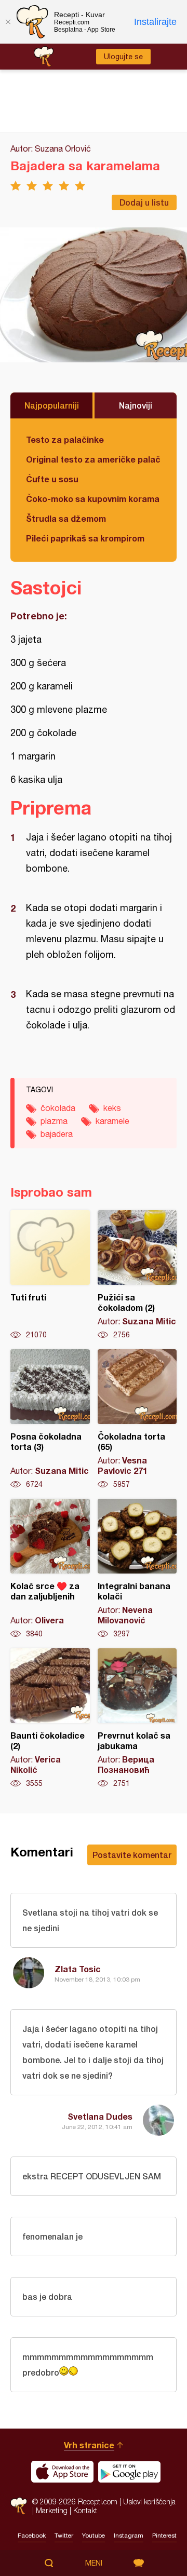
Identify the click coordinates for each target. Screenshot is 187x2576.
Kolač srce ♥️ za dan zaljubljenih (50, 1569)
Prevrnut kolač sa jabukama (137, 1718)
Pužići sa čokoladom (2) (137, 1275)
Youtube (94, 2536)
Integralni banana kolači (137, 1569)
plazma (54, 1121)
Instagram (129, 2536)
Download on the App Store (62, 2472)
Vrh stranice (89, 2445)
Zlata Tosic (78, 1969)
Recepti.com (19, 2506)
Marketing (52, 2510)
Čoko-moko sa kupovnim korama (93, 499)
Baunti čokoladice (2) (50, 1718)
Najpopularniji (52, 405)
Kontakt (85, 2510)
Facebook (32, 2536)
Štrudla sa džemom (66, 518)
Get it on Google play (129, 2472)
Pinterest (164, 2536)
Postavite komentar (132, 1855)
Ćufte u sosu (52, 479)
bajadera (57, 1134)
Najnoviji (136, 405)
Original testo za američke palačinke (94, 459)
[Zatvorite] (8, 22)
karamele (112, 1121)
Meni (94, 2563)
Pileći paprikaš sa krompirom (85, 538)
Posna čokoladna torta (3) (50, 1419)
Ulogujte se (123, 57)
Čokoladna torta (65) (137, 1419)
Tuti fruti (50, 1275)
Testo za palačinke (65, 439)
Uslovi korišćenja (149, 2502)
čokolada (58, 1108)
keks (112, 1108)
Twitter (64, 2536)
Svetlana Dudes (100, 2116)
